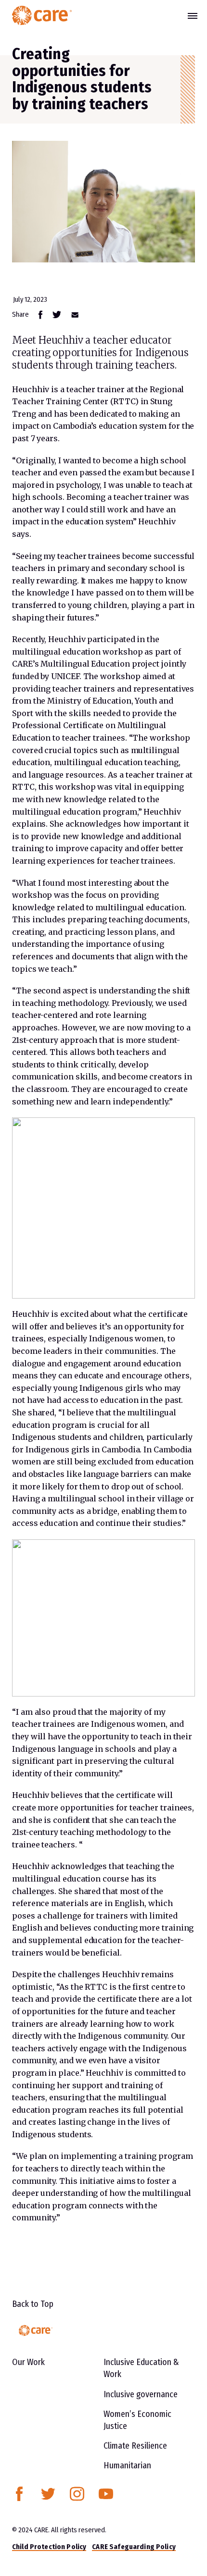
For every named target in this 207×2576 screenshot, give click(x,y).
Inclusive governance (141, 2394)
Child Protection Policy (49, 2547)
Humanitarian (127, 2465)
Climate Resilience (135, 2446)
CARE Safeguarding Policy (134, 2547)
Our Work (28, 2362)
